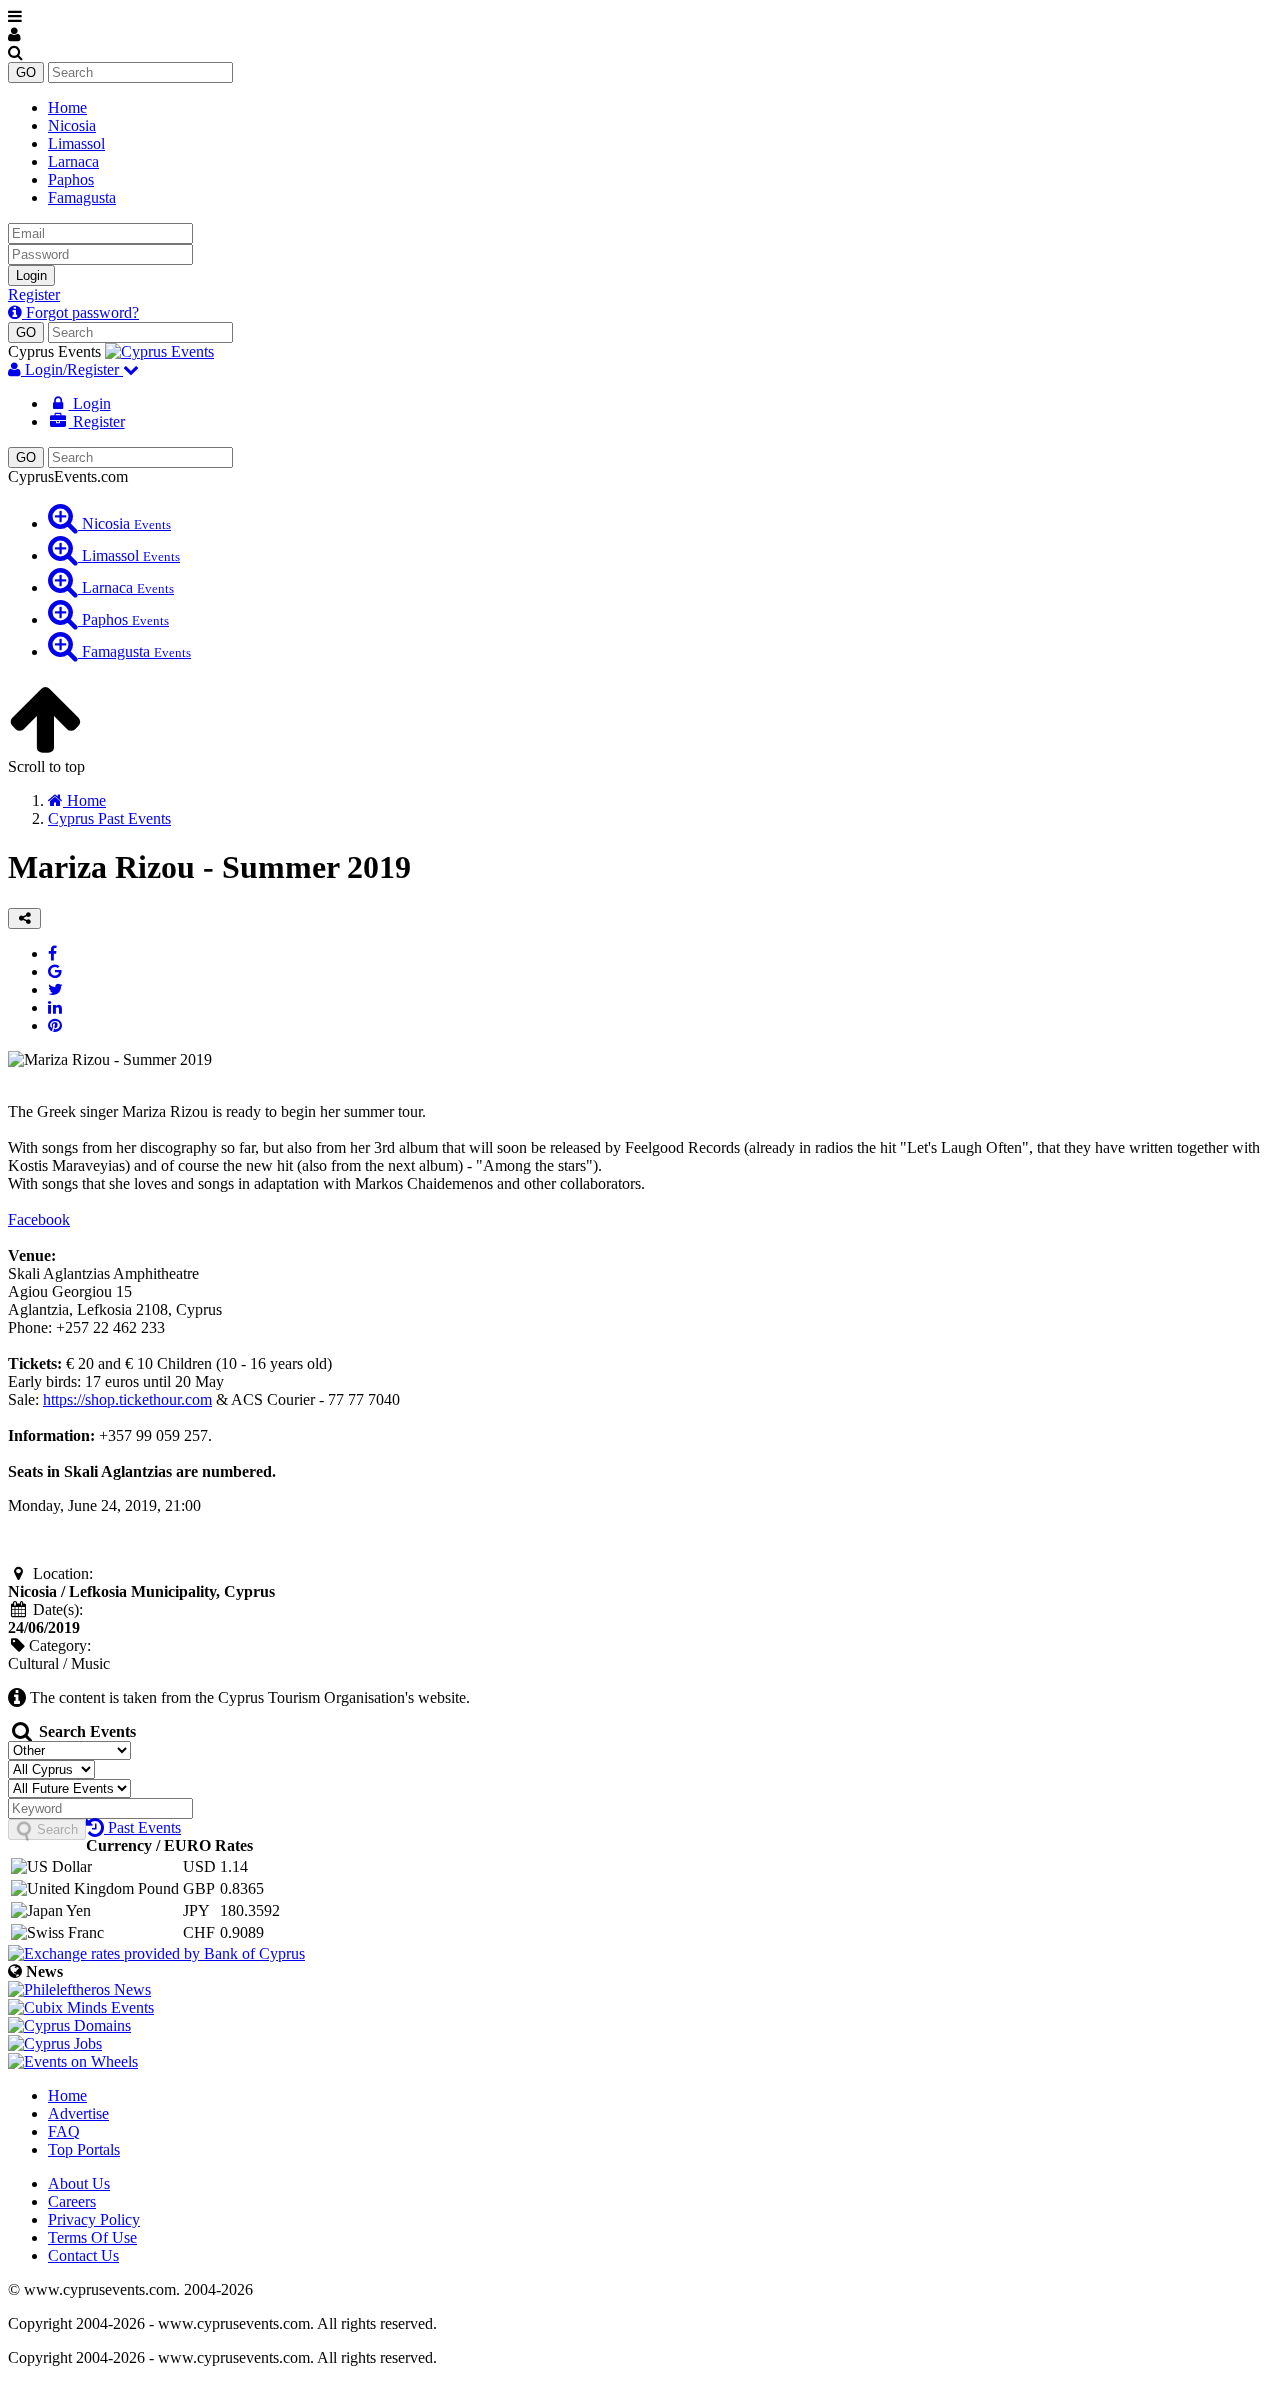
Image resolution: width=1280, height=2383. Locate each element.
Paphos (71, 179)
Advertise (78, 2113)
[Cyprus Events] (159, 351)
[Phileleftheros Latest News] (79, 1989)
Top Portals (84, 2149)
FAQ (64, 2131)
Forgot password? (80, 312)
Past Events (142, 1827)
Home (67, 107)
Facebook (39, 1219)
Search (55, 1829)
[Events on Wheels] (73, 2061)
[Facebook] (52, 953)
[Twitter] (55, 989)
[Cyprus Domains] (69, 2025)
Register (34, 294)
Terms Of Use (92, 2237)
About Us (79, 2183)
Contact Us (83, 2255)
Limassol (76, 143)
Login (31, 275)
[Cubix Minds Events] (81, 2007)
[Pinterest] (55, 1025)
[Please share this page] (24, 918)
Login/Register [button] (72, 369)
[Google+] (55, 971)
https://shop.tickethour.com (127, 1399)
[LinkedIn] (55, 1007)
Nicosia (72, 125)
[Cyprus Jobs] (55, 2043)
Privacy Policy (94, 2219)
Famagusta (82, 197)
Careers (72, 2201)
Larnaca (73, 161)
